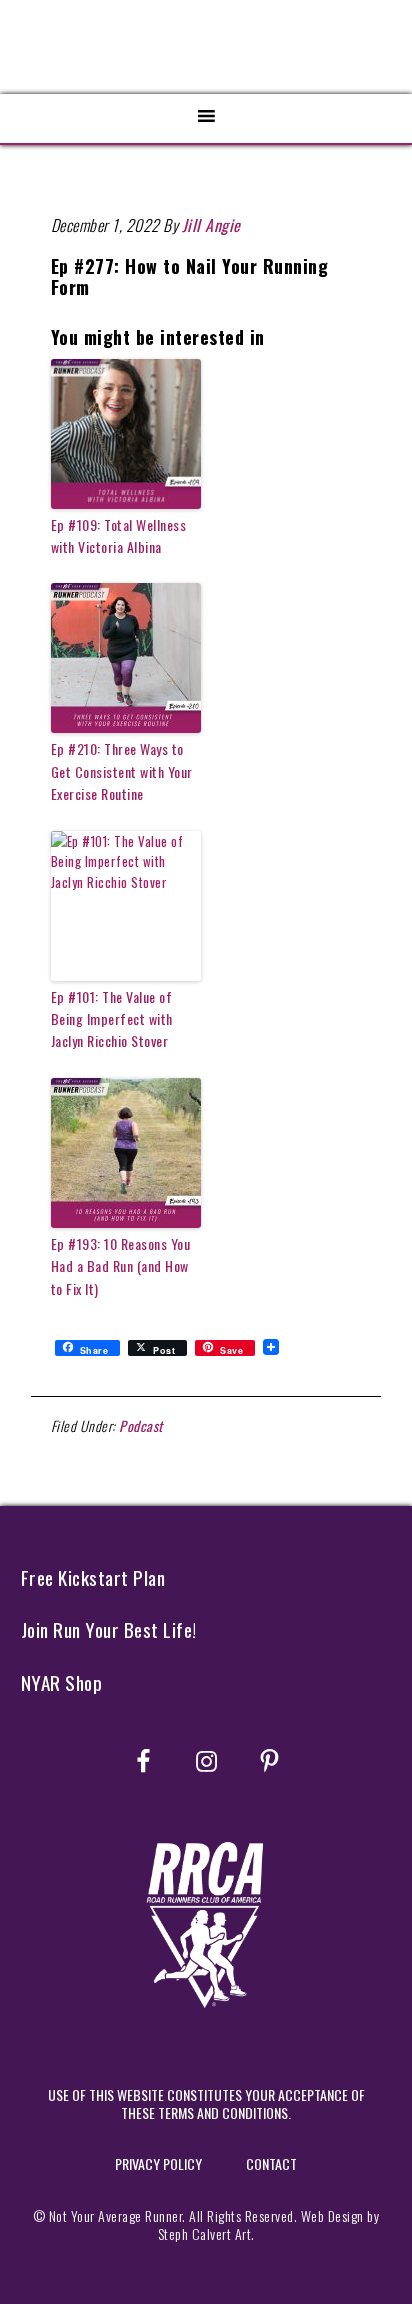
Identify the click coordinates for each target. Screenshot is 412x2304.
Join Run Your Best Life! (109, 1629)
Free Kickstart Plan (93, 1577)
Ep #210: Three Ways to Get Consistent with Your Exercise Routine (122, 771)
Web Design (332, 2215)
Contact (271, 2163)
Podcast (141, 1425)
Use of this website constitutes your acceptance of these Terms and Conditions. (206, 2103)
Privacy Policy (158, 2163)
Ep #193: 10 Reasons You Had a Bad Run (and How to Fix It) (121, 1266)
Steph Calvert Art (205, 2233)
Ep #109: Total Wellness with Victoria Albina (119, 535)
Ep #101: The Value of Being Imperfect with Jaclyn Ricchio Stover (112, 1019)
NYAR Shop (62, 1682)
